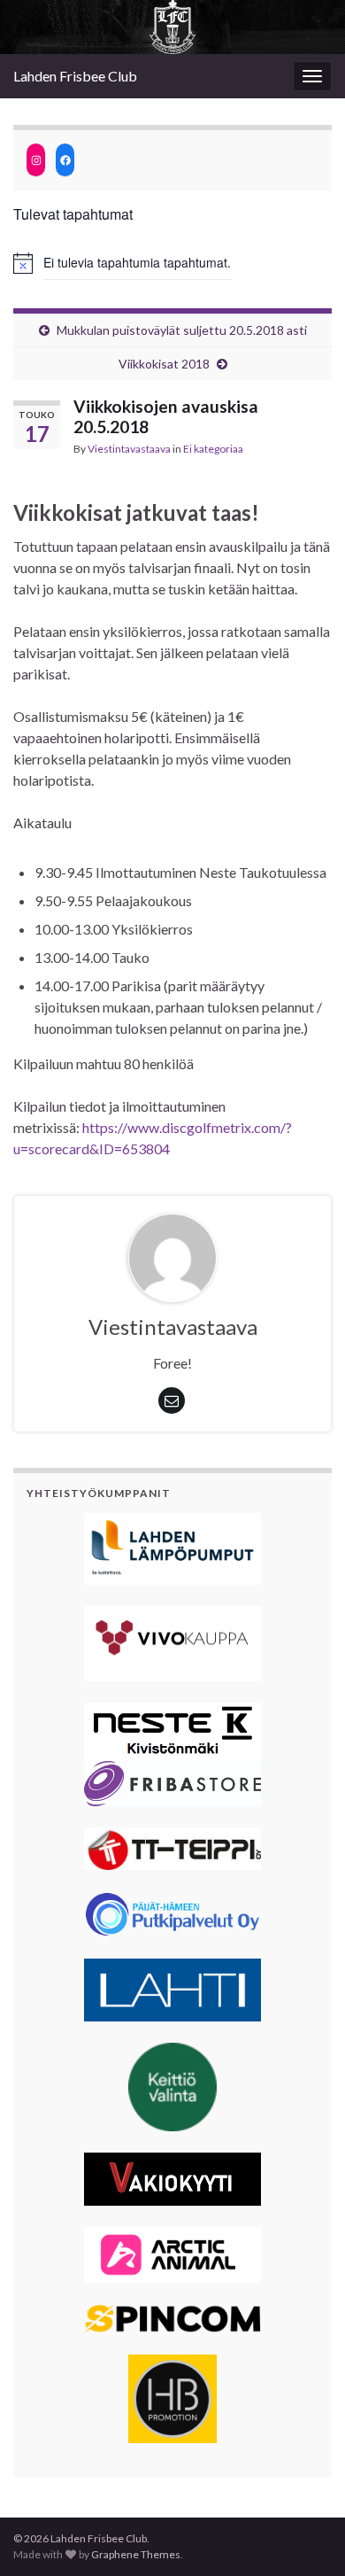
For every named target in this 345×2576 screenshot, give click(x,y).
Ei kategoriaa (213, 449)
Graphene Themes (136, 2554)
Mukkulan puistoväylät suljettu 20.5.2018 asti (182, 330)
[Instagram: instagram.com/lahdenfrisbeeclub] (36, 160)
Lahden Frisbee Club (75, 76)
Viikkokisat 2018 (164, 364)
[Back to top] (305, 2536)
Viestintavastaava (129, 449)
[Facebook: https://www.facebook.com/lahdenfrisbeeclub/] (65, 160)
